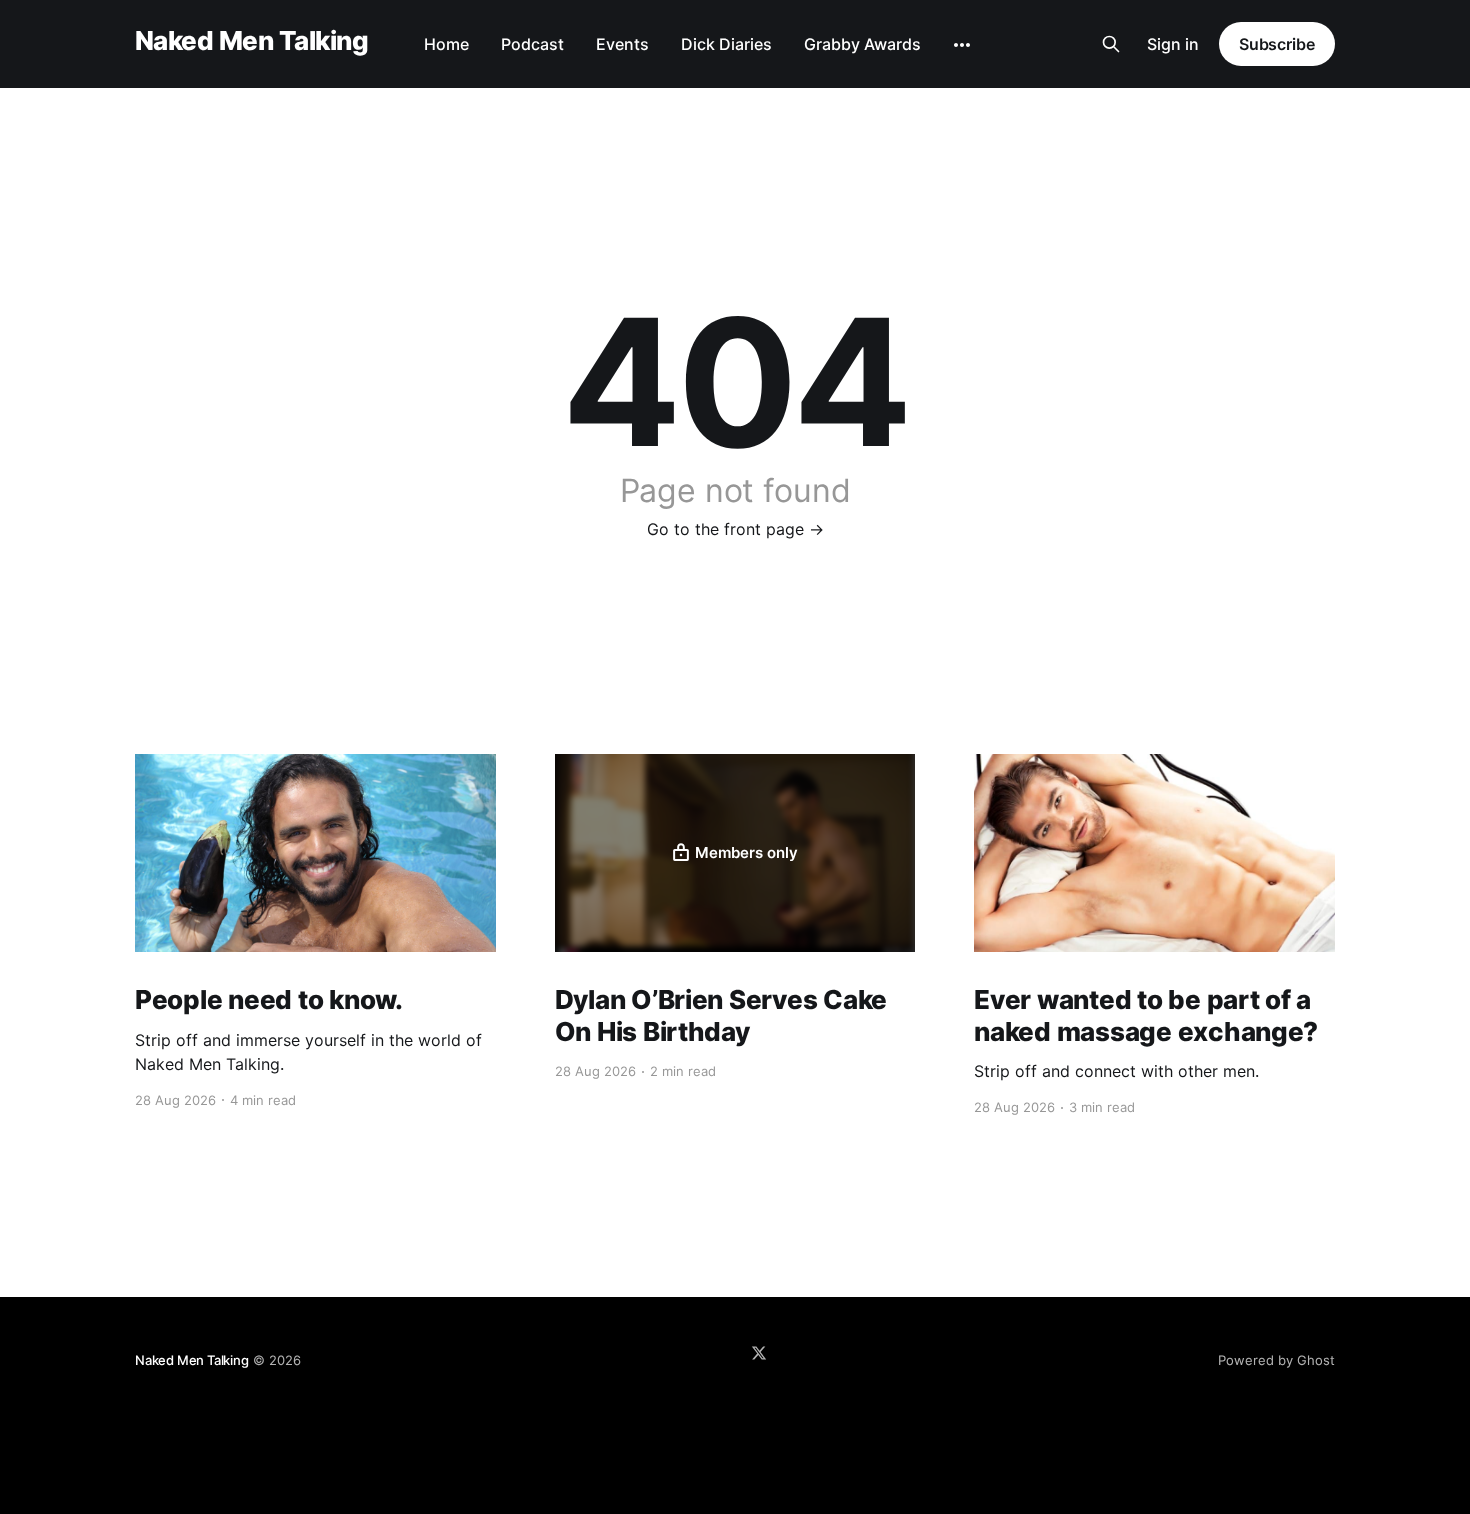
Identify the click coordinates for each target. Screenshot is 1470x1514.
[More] (962, 45)
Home (446, 44)
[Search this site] (1111, 44)
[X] (759, 1353)
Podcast (532, 44)
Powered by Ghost (1276, 1360)
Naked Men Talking (251, 41)
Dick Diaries (726, 44)
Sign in (1173, 44)
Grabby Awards (862, 44)
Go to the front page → (735, 529)
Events (622, 44)
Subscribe (1277, 44)
